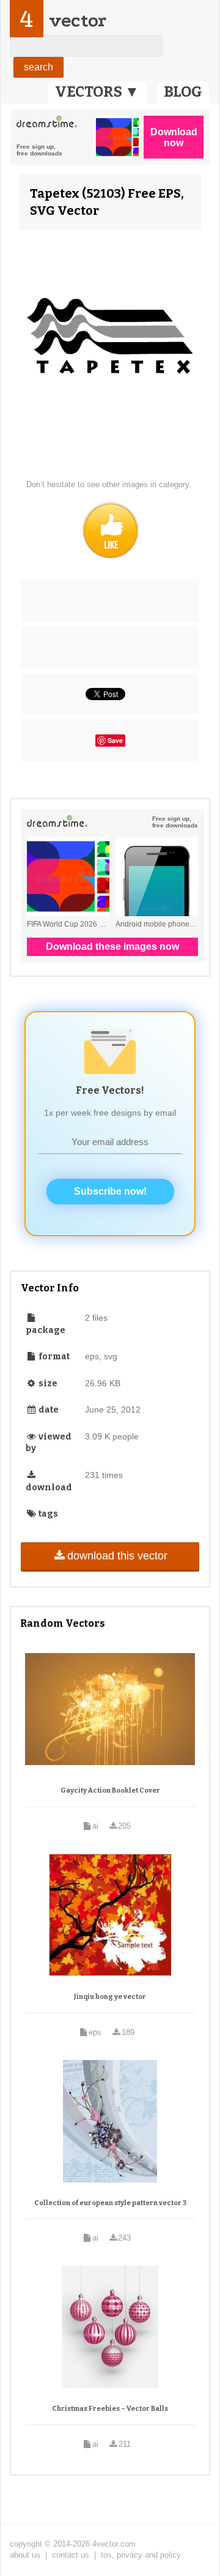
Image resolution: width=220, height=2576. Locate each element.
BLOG (183, 92)
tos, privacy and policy (141, 2555)
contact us (71, 2555)
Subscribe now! (110, 1191)
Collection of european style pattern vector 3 (110, 2203)
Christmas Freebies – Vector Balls (110, 2409)
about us (25, 2555)
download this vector (117, 1556)
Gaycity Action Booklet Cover (110, 1790)
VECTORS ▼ (97, 92)
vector (78, 21)
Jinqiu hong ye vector (110, 1997)
